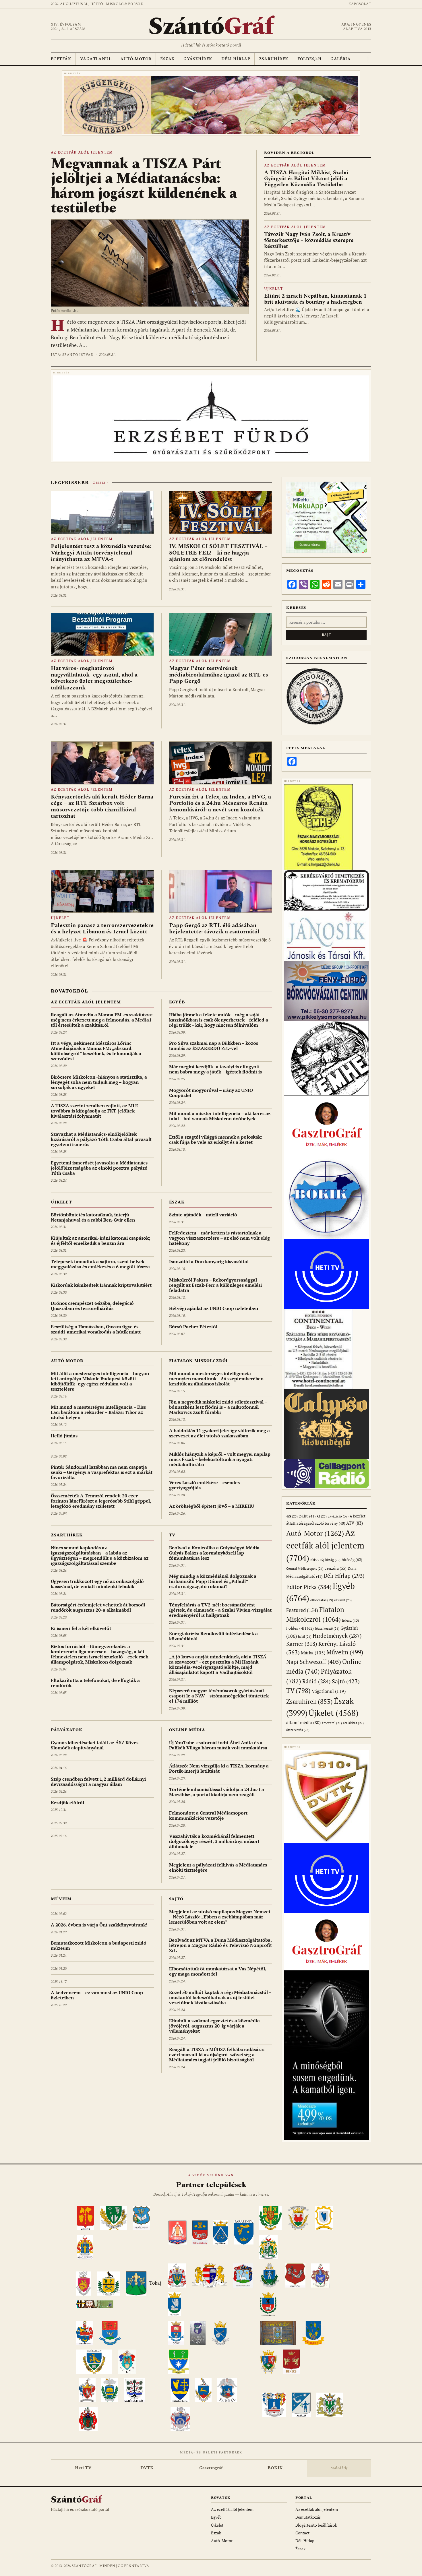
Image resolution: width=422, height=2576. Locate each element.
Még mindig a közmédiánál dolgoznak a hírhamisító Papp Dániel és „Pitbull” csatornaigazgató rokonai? (213, 1581)
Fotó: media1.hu (65, 311)
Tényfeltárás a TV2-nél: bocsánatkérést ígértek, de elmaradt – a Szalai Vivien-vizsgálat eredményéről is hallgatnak (220, 1610)
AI (322, 1516)
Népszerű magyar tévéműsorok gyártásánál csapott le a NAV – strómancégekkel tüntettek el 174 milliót (219, 1696)
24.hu (307, 1516)
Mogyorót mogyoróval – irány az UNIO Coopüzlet (211, 1093)
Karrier (302, 1644)
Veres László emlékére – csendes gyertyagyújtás (204, 1485)
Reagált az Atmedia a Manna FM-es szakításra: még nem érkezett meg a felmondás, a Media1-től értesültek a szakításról (102, 1020)
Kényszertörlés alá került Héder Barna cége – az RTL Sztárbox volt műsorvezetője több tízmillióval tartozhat (102, 806)
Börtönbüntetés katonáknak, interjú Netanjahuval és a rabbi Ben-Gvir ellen (93, 1217)
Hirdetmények (337, 1636)
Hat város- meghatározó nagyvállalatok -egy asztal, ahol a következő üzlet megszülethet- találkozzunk (94, 678)
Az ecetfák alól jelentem (82, 153)
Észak (167, 59)
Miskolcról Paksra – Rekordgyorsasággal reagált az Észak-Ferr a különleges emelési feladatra (215, 1285)
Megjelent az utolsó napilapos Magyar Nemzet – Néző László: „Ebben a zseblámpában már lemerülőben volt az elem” (220, 1917)
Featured (302, 1610)
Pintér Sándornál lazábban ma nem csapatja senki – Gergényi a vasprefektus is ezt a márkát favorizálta (102, 1472)
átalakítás (353, 1723)
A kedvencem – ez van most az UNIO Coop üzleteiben (97, 1995)
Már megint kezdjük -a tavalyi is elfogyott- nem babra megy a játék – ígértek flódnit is (215, 1069)
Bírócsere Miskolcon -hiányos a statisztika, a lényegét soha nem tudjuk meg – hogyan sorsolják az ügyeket (99, 1082)
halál (305, 1636)
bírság (333, 1560)
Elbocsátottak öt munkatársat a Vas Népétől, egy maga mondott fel (218, 1971)
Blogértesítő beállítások (316, 2525)
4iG (292, 1516)
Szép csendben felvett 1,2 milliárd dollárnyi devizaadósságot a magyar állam (98, 1782)
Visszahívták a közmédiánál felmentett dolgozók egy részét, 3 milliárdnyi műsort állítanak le (214, 1841)
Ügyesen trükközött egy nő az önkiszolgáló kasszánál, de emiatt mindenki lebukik (97, 1584)
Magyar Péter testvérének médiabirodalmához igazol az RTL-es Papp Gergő (219, 675)
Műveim (61, 1899)
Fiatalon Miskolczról (199, 1361)
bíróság (352, 1560)
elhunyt (343, 1600)
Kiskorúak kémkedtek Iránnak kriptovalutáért (101, 1285)
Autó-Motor (136, 59)
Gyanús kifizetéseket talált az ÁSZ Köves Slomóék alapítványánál (95, 1745)
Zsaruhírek (274, 59)
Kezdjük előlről (67, 1802)
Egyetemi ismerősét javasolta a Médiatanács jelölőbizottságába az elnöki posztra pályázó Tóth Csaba (99, 1168)
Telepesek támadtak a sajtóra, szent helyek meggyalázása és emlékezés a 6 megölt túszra (100, 1264)
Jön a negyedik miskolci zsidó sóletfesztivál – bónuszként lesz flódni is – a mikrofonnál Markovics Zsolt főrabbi (218, 1407)
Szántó (211, 27)
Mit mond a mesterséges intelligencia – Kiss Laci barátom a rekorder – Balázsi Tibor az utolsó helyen (98, 1412)
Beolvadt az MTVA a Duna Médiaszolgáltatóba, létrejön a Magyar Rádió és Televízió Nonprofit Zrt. (220, 1945)
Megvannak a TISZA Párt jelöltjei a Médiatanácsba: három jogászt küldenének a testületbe (144, 186)
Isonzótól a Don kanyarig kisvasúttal (209, 1261)
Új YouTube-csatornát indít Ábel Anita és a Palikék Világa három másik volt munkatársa (218, 1745)
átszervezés (298, 1730)
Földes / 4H (300, 1628)
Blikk (317, 1560)
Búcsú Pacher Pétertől (193, 1327)
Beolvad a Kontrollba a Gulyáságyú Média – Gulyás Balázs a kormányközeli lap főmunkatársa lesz (216, 1553)
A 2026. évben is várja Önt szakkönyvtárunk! (99, 1925)
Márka (313, 1653)
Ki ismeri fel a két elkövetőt (81, 1628)
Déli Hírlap (236, 59)
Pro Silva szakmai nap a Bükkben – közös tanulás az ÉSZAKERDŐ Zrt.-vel (214, 1046)
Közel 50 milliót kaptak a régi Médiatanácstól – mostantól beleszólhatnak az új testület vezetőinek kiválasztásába (220, 1997)
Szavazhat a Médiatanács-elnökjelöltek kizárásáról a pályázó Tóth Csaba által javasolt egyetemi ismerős (101, 1139)
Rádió (316, 1681)
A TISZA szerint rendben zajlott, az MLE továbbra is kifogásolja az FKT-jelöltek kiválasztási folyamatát (94, 1111)
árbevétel (332, 1723)
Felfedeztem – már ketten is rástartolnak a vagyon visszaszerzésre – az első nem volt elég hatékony (219, 1238)
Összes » (100, 483)
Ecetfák (61, 59)
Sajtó (176, 1899)
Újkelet (273, 289)
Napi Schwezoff (314, 1662)
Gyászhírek (198, 59)
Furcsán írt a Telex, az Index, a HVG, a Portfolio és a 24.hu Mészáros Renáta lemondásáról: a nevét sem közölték (220, 803)
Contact (302, 2533)
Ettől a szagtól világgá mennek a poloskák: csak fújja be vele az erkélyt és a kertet (216, 1139)
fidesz (350, 1620)
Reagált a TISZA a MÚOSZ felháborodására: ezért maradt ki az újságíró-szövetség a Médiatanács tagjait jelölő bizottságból (217, 2054)
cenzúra (336, 1568)
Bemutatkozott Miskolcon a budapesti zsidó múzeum (99, 1945)
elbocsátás (322, 1600)
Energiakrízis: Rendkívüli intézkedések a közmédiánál (213, 1636)
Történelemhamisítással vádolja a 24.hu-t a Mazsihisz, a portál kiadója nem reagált (217, 1792)
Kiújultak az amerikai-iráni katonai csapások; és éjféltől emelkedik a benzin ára (101, 1240)
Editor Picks (309, 1587)
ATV (355, 1523)
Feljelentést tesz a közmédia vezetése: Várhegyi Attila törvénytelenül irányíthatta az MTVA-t (101, 553)
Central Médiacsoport (305, 1568)
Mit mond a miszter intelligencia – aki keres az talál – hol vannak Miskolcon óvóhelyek (220, 1116)
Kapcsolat (360, 4)
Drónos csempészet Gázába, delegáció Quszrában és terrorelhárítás (92, 1306)
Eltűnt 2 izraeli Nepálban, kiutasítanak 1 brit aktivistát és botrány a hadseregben (315, 299)
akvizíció (338, 1516)
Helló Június (64, 1436)
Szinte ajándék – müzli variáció (203, 1215)
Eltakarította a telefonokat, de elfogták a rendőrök (95, 1683)
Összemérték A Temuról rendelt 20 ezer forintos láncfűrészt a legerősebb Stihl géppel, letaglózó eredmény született (101, 1501)
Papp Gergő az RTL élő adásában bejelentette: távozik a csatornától (214, 929)
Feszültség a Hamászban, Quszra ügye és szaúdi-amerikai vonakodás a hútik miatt (96, 1329)
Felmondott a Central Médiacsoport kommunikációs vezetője (208, 1815)
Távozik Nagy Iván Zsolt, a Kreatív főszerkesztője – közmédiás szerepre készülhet (309, 241)
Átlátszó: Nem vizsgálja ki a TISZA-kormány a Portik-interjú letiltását (219, 1768)
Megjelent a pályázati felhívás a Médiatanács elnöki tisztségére (218, 1867)
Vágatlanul (96, 59)
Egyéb (177, 1002)
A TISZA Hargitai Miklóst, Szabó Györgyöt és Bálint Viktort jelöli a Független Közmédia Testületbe (306, 179)
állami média (303, 1723)
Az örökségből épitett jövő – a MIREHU (212, 1506)
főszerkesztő (327, 1628)
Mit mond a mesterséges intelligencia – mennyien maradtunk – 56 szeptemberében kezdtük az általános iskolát (216, 1379)
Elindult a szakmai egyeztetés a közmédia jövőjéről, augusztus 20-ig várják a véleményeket (214, 2026)
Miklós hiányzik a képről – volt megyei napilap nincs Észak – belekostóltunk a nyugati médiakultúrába (220, 1459)
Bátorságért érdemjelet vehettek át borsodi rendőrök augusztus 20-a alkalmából (98, 1607)
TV (172, 1535)
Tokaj (155, 2283)
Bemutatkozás (308, 2517)
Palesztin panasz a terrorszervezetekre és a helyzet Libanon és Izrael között (102, 929)
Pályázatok (66, 1730)
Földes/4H (310, 59)
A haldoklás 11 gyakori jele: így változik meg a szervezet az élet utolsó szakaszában (219, 1433)
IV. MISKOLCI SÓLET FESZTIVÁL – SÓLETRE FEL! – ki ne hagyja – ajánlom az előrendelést (218, 553)
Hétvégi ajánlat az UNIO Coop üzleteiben (214, 1308)
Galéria (340, 59)
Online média (187, 1730)
